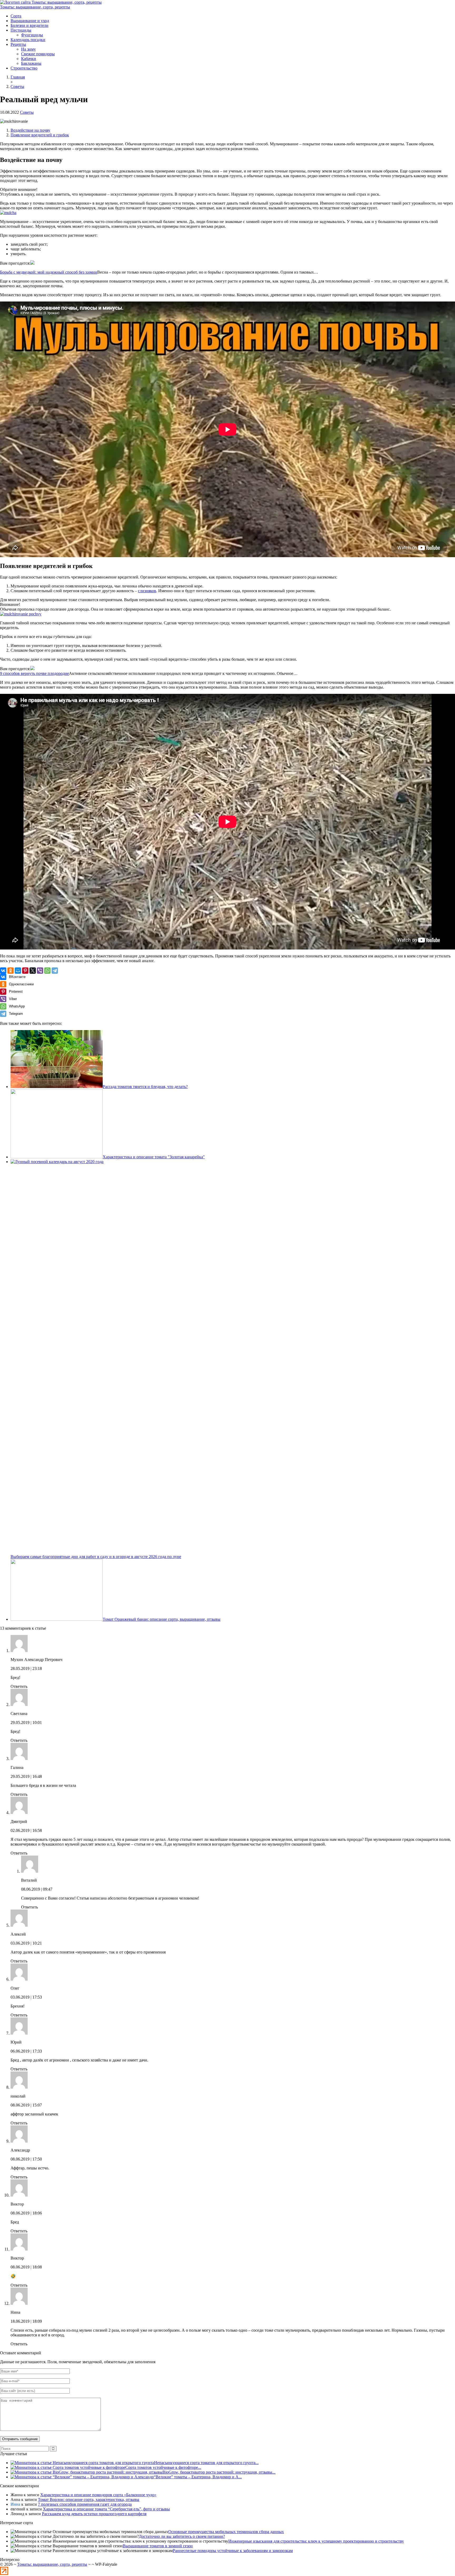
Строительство (24, 68)
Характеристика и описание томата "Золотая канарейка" (154, 1157)
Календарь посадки (28, 40)
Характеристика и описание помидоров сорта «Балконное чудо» (98, 2495)
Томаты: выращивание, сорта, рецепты (35, 7)
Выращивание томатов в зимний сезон (158, 2546)
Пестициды (21, 30)
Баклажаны (31, 63)
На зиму (28, 49)
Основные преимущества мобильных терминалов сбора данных (226, 2532)
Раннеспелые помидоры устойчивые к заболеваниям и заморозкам (233, 2551)
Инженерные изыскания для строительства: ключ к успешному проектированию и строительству (316, 2541)
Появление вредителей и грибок (40, 135)
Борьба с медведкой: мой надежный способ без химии (49, 272)
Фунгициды (32, 35)
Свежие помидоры (38, 54)
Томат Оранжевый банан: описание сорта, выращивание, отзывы (162, 1619)
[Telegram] (55, 971)
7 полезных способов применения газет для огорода (85, 2504)
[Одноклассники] (11, 971)
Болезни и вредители (29, 25)
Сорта (16, 16)
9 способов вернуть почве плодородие (34, 673)
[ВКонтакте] (3, 971)
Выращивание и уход (30, 21)
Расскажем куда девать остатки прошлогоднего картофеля (94, 2514)
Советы (27, 112)
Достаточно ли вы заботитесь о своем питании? (182, 2536)
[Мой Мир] (18, 971)
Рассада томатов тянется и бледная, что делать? (145, 1087)
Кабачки (29, 59)
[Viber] (40, 971)
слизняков (147, 591)
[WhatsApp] (47, 971)
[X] (33, 971)
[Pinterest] (25, 971)
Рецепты (18, 44)
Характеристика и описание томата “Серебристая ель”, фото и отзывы (106, 2509)
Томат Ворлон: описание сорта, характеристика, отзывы (89, 2500)
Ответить (19, 1686)
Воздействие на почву (30, 130)
